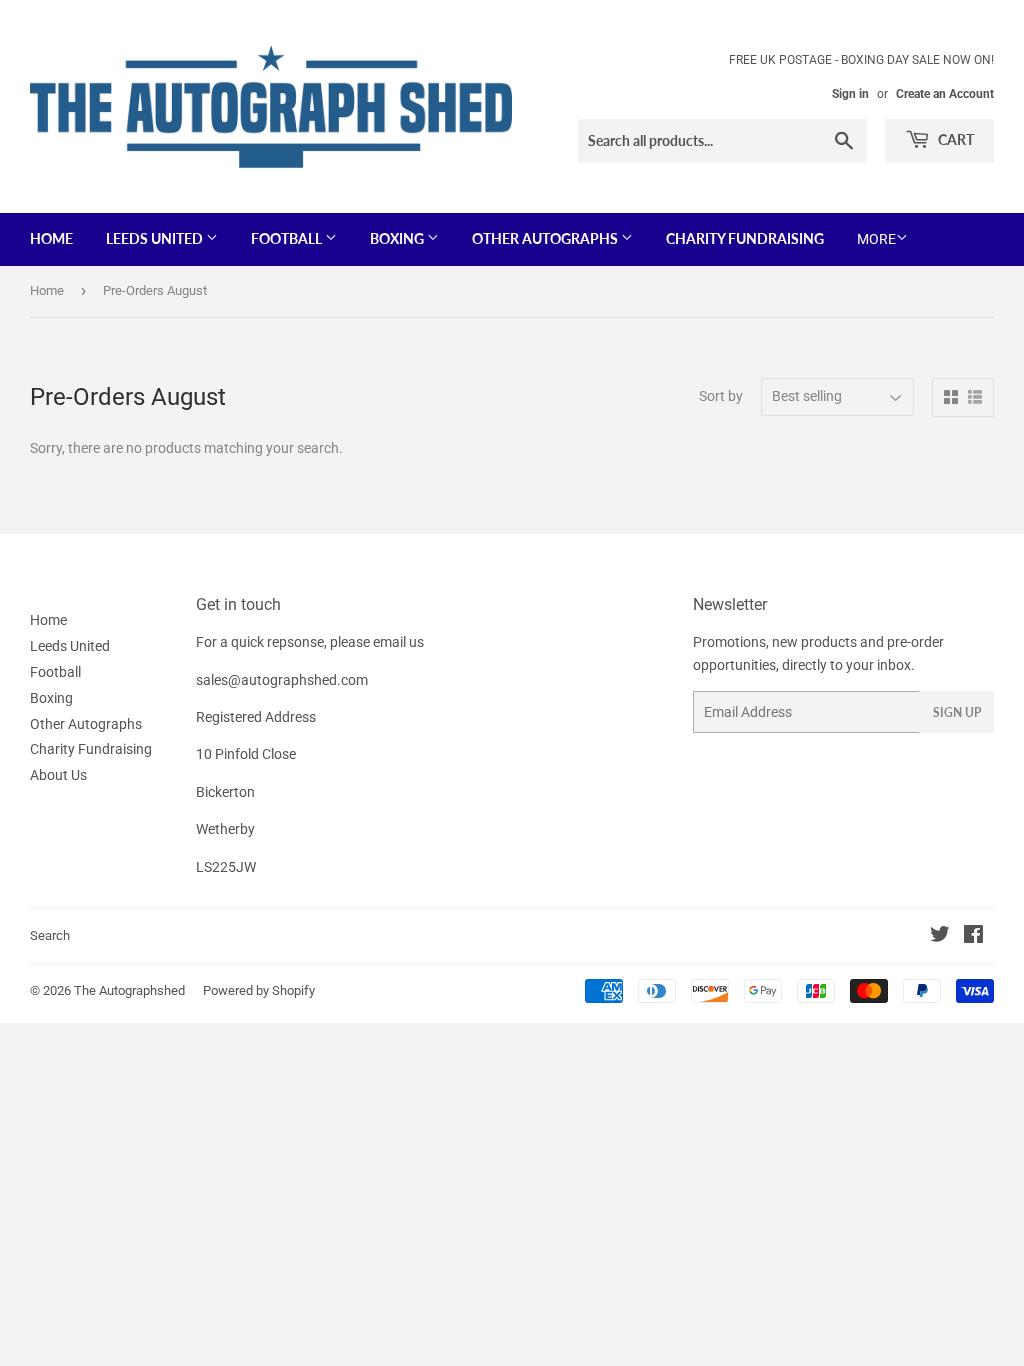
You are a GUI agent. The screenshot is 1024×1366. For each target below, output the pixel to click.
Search (50, 935)
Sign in (850, 94)
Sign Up (957, 712)
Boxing (398, 238)
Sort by (721, 396)
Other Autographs (546, 238)
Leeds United (156, 238)
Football (288, 238)
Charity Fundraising (745, 238)
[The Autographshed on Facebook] (973, 937)
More (876, 239)
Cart (954, 139)
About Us (58, 775)
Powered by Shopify (259, 990)
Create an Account (945, 94)
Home (51, 238)
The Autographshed (129, 990)
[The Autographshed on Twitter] (940, 937)
